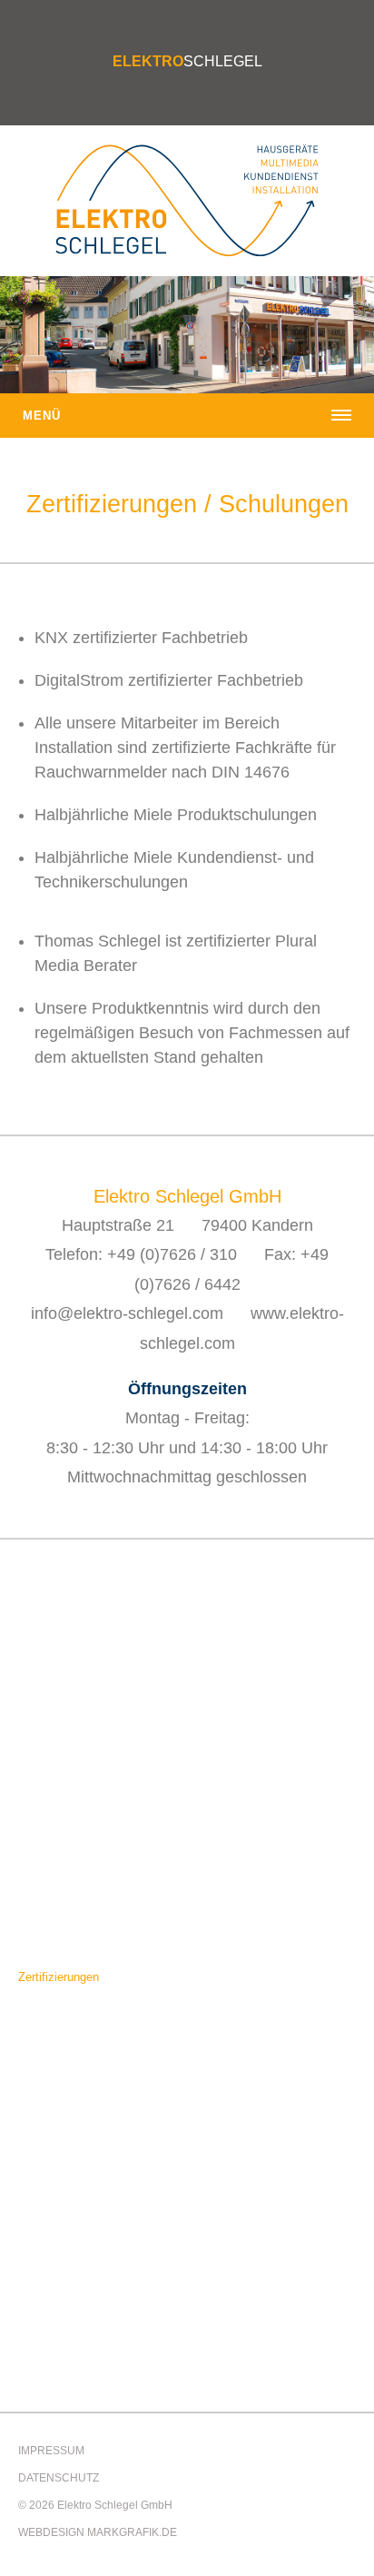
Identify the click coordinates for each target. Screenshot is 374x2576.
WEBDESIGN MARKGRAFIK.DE (98, 2532)
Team (33, 1950)
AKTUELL (44, 1879)
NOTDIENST (52, 2102)
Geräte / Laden (57, 1694)
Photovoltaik (51, 1748)
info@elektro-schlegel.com (127, 1313)
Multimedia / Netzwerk (77, 1803)
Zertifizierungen (59, 1977)
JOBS (34, 2053)
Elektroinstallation (65, 1721)
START (37, 1623)
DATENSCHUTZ (59, 2478)
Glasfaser (44, 1830)
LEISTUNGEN (56, 1672)
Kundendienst (54, 1775)
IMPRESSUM (51, 2451)
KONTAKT (46, 2151)
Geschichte (48, 2004)
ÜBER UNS (49, 1928)
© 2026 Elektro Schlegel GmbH (95, 2505)
